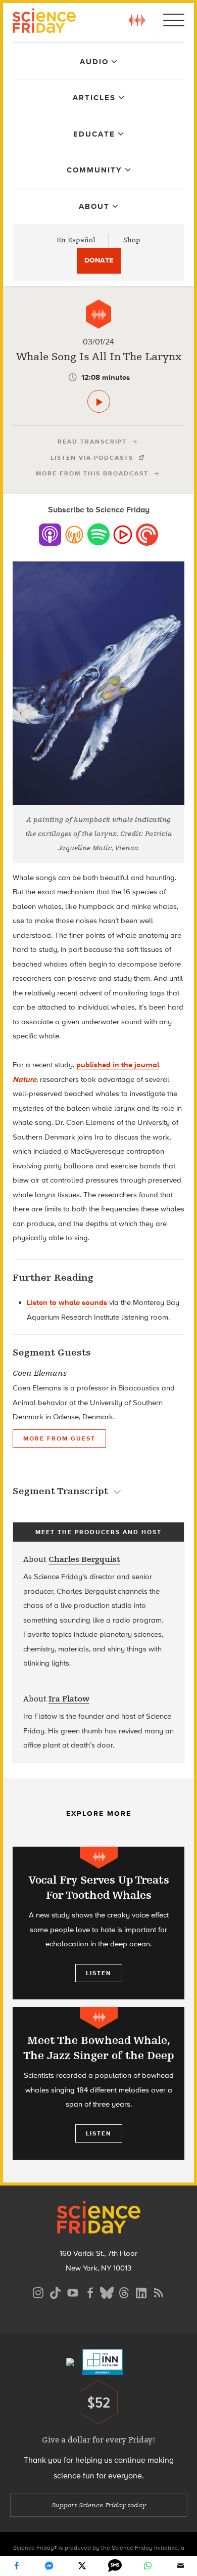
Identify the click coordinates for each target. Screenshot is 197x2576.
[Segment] (98, 314)
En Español (76, 240)
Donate (99, 260)
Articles (94, 98)
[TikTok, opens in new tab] (56, 2291)
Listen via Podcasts (92, 458)
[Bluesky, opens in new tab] (107, 2291)
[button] (137, 20)
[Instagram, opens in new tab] (38, 2291)
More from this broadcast (92, 473)
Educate (94, 134)
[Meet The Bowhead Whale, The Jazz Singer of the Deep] (98, 2083)
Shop (132, 240)
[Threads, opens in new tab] (124, 2291)
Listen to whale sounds (67, 1302)
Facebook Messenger (50, 2566)
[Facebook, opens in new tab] (90, 2291)
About (94, 206)
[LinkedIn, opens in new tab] (141, 2291)
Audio (94, 62)
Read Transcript (92, 442)
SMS (115, 2566)
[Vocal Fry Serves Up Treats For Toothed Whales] (98, 1923)
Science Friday (44, 22)
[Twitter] (82, 2566)
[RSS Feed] (159, 2291)
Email (181, 2566)
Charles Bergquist (84, 1559)
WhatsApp (148, 2566)
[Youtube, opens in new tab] (73, 2291)
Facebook (17, 2566)
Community (94, 170)
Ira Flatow (69, 1699)
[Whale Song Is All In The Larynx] (99, 401)
